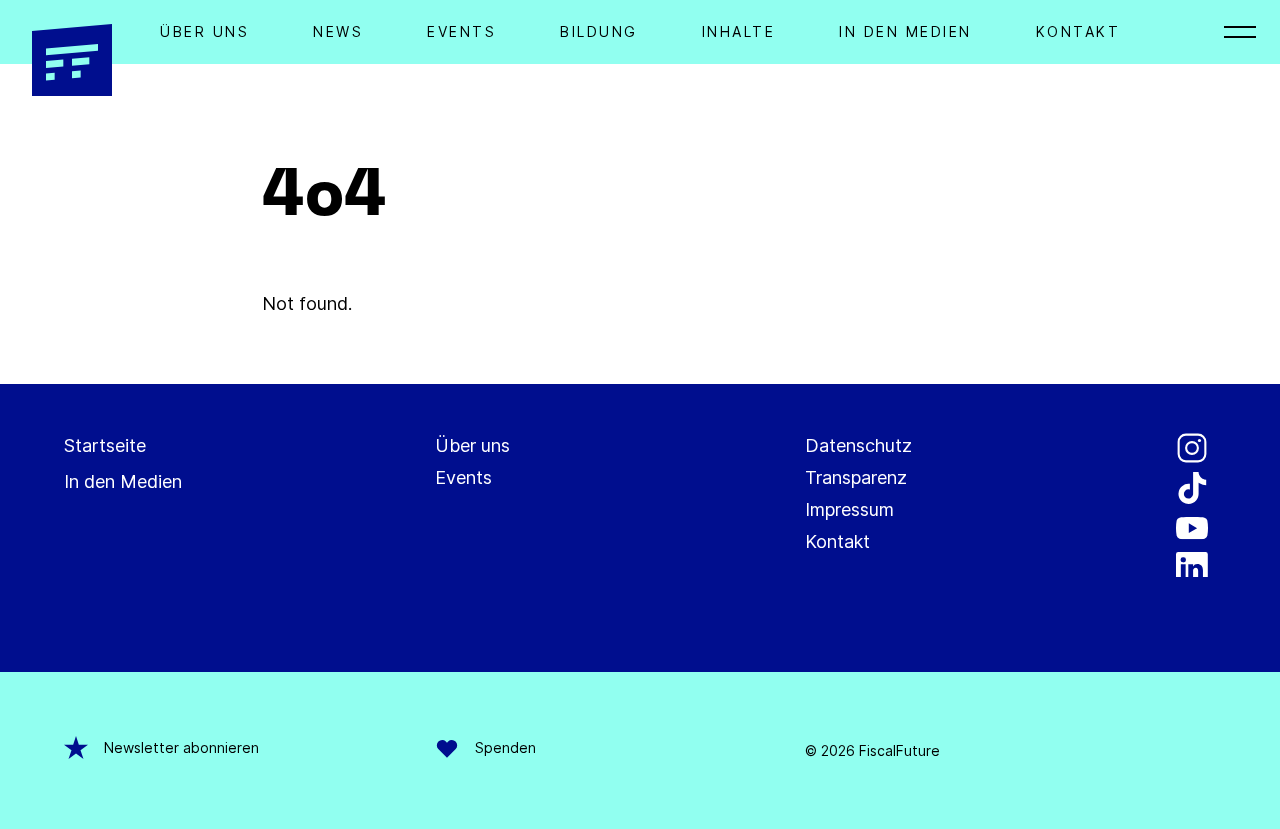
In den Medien (905, 31)
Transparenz (856, 477)
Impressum (849, 509)
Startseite (105, 445)
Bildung (599, 31)
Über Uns (204, 31)
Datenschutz (858, 445)
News (338, 31)
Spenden (505, 747)
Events (461, 31)
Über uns (472, 445)
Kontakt (1078, 31)
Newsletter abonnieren (181, 747)
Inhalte (739, 31)
